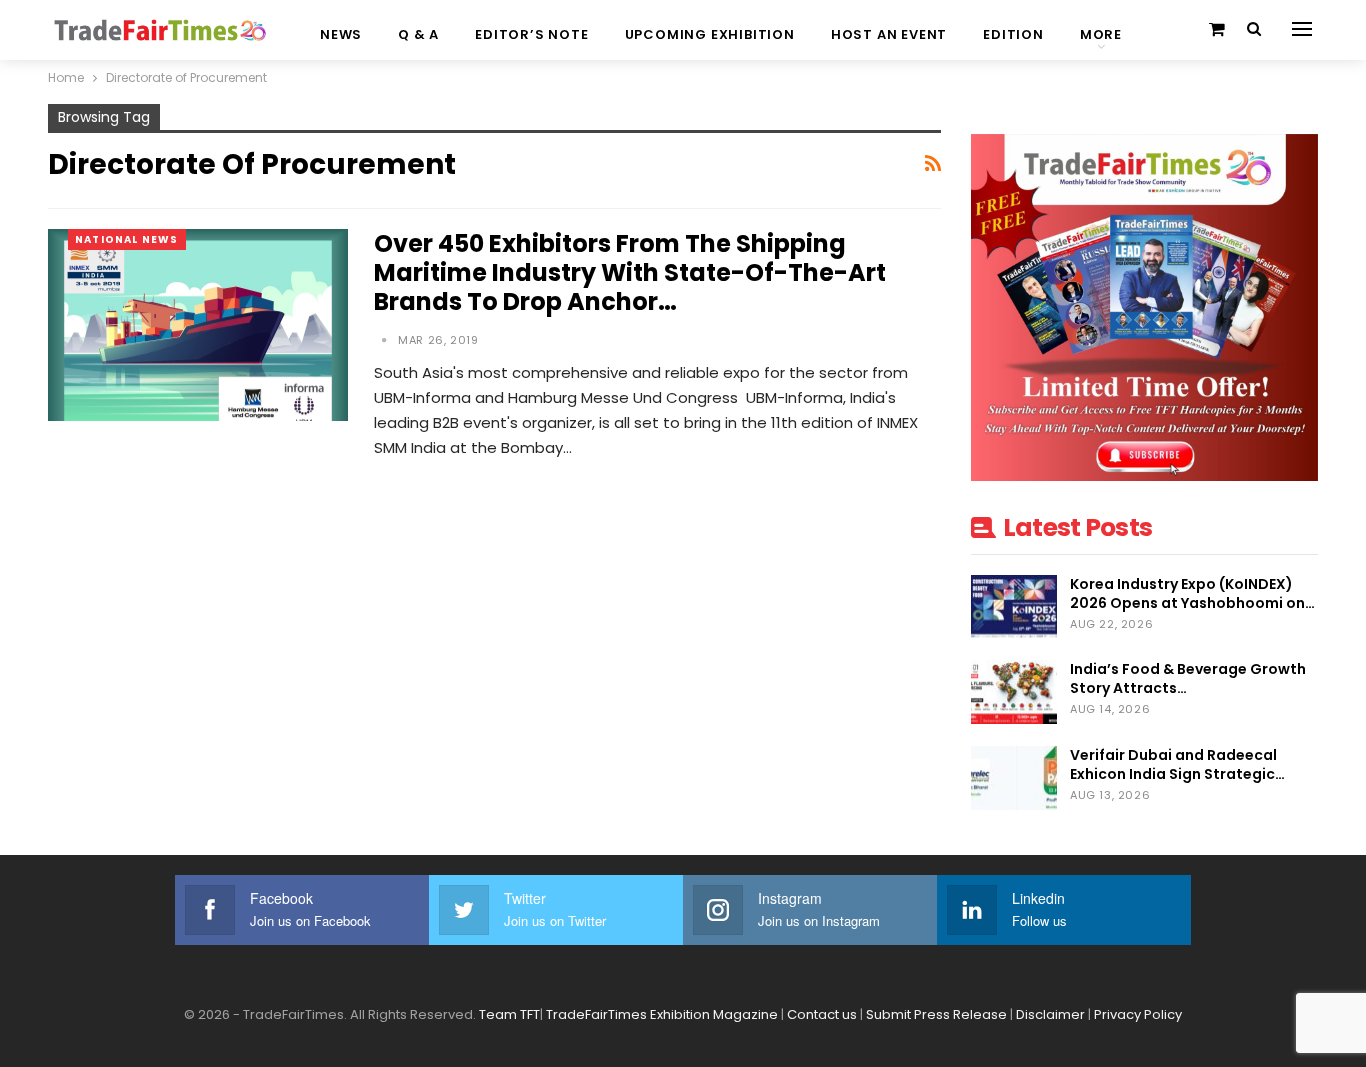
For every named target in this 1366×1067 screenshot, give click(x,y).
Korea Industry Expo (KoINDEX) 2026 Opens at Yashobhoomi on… (1192, 593)
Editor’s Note (531, 34)
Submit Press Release (936, 1014)
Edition (1013, 34)
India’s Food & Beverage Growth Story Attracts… (1188, 678)
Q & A (418, 34)
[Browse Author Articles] (386, 340)
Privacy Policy (1138, 1014)
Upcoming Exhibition (710, 34)
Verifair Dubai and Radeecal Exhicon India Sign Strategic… (1177, 764)
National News (127, 239)
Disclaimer (1050, 1014)
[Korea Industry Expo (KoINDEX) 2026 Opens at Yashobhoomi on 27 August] (1014, 607)
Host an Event (889, 34)
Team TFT (509, 1014)
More (1101, 34)
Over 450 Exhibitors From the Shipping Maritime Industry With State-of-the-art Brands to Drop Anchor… (630, 272)
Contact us (822, 1014)
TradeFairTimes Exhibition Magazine (662, 1014)
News (341, 34)
